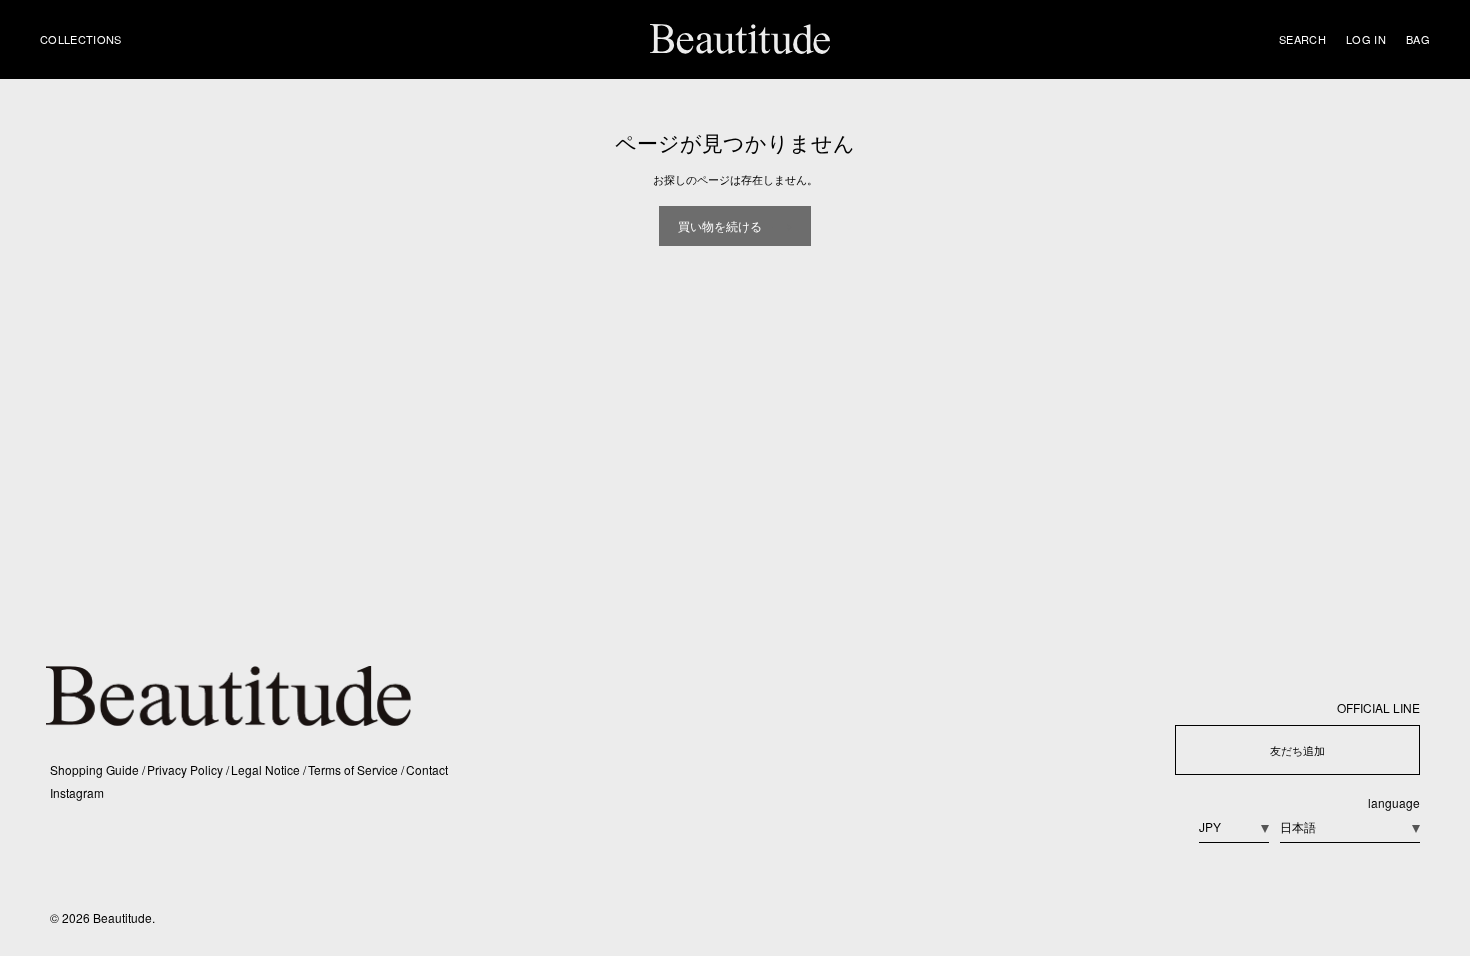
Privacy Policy (186, 769)
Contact (427, 769)
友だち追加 (1297, 750)
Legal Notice (267, 769)
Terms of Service (354, 769)
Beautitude (122, 917)
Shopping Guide (96, 769)
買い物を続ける (720, 225)
